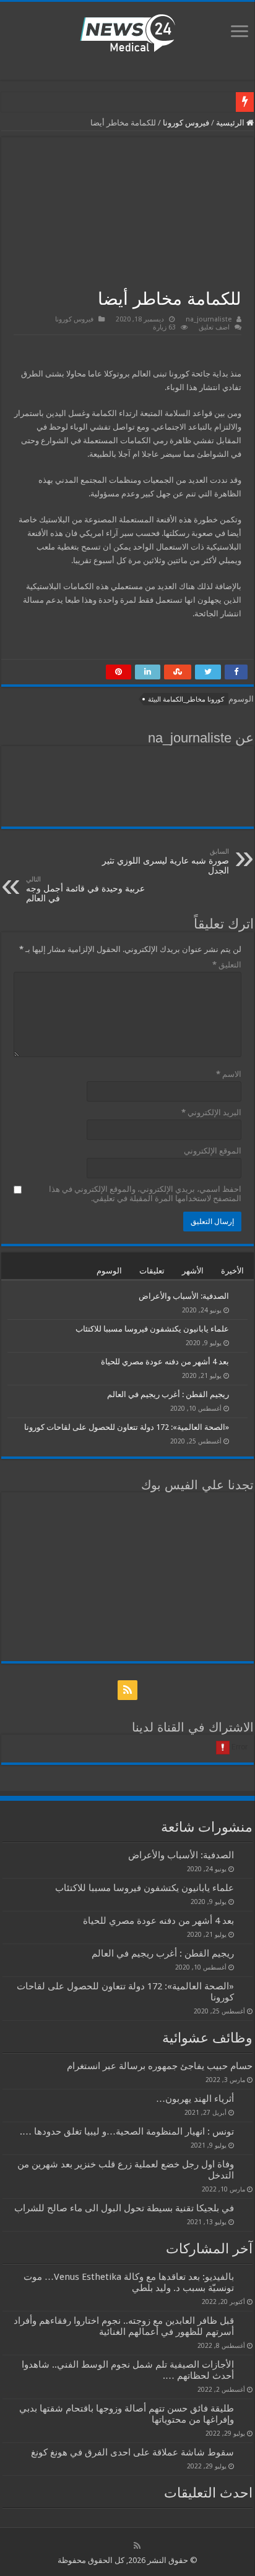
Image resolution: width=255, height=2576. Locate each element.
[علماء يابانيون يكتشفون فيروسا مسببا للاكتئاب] (241, 1330)
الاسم (229, 1074)
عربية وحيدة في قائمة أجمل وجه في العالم (85, 889)
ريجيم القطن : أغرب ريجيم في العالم (168, 1394)
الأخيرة (232, 1271)
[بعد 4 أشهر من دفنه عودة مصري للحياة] (241, 1362)
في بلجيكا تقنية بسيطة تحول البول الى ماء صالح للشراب (124, 2208)
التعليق (227, 965)
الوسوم (109, 1271)
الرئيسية (231, 123)
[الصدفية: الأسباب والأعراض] (241, 1297)
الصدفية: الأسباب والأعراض (184, 1296)
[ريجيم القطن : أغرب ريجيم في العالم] (241, 1395)
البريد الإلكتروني (211, 1112)
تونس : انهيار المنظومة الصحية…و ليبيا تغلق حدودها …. (127, 2132)
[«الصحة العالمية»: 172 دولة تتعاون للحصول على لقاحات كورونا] (241, 1428)
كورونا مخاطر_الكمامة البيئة (186, 699)
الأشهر (193, 1271)
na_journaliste (209, 319)
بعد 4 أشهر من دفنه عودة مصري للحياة (165, 1362)
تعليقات (152, 1271)
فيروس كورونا (186, 123)
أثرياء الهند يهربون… (195, 2099)
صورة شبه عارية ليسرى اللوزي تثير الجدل (166, 861)
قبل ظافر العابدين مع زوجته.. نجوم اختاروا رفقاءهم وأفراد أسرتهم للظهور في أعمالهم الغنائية (124, 2326)
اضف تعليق (214, 327)
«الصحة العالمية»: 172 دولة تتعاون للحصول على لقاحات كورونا (127, 1427)
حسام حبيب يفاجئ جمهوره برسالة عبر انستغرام (160, 2066)
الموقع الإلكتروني (213, 1151)
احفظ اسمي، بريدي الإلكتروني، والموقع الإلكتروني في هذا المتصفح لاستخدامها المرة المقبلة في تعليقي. (145, 1194)
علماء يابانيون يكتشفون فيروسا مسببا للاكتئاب (152, 1329)
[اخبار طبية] (127, 32)
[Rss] (127, 1690)
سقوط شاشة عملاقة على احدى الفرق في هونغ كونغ (132, 2452)
